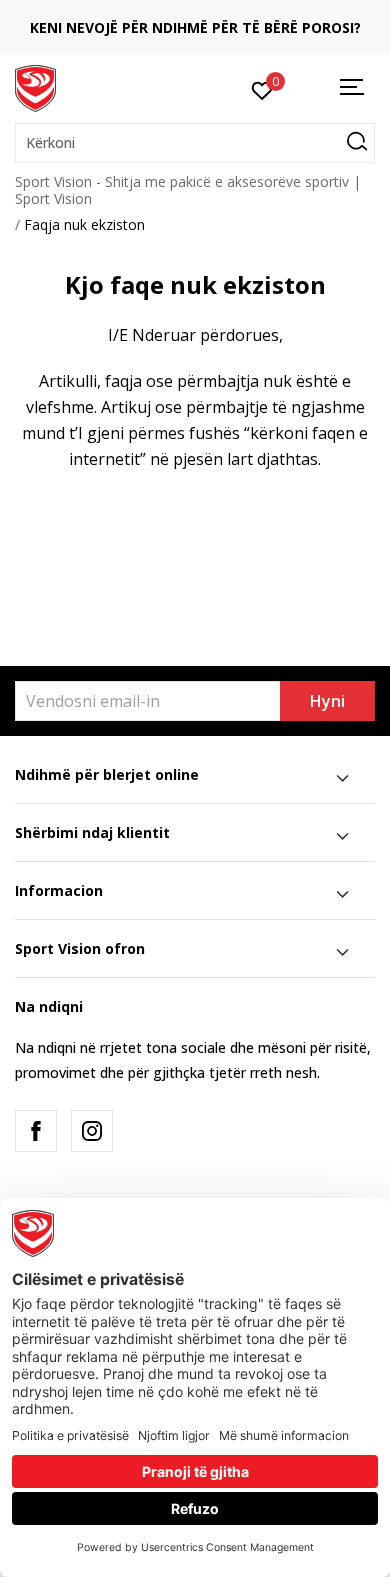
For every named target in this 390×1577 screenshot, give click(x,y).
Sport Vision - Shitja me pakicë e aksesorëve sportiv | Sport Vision (188, 190)
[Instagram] (92, 1131)
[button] (195, 143)
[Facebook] (36, 1131)
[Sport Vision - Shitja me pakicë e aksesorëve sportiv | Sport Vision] (35, 87)
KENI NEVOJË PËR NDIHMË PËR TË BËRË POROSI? (195, 27)
